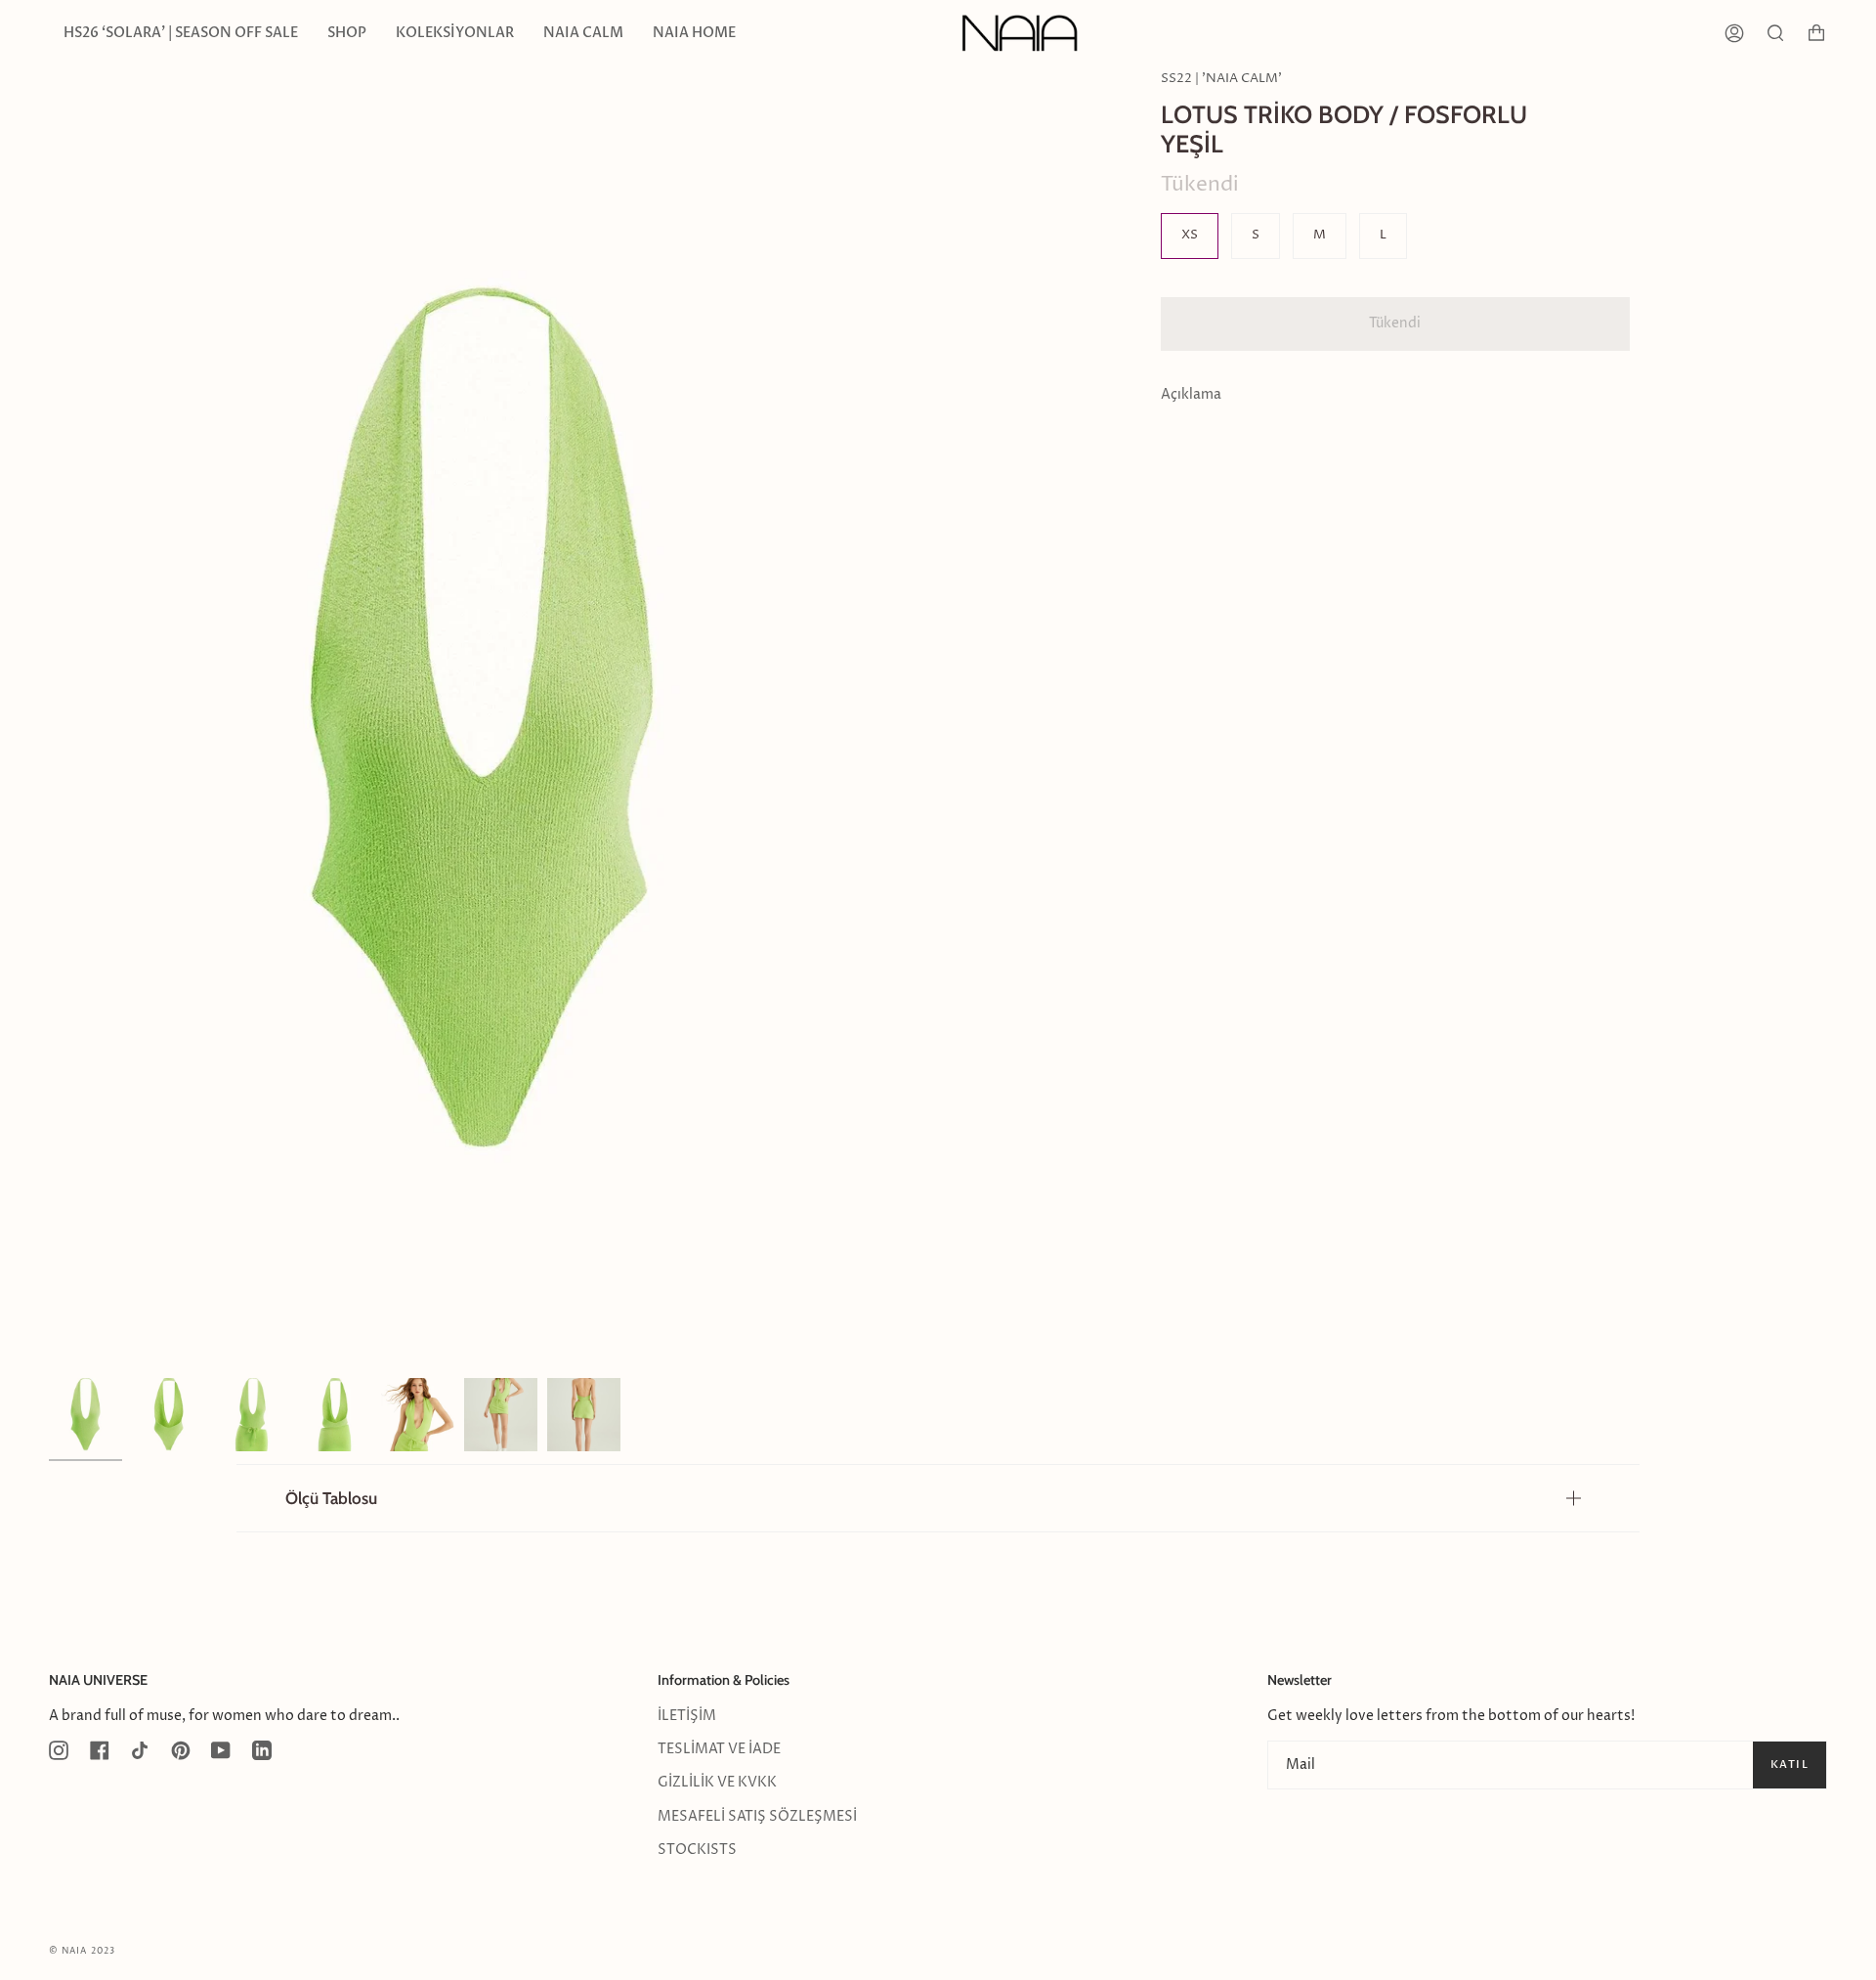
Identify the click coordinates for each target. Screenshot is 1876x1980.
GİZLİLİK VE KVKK (717, 1783)
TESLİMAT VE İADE (719, 1749)
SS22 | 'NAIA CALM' (1221, 79)
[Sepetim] (1816, 33)
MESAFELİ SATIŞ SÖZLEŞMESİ (757, 1817)
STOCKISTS (697, 1850)
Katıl (1790, 1765)
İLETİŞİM (687, 1716)
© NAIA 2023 (82, 1951)
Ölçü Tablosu (331, 1498)
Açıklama (1191, 395)
